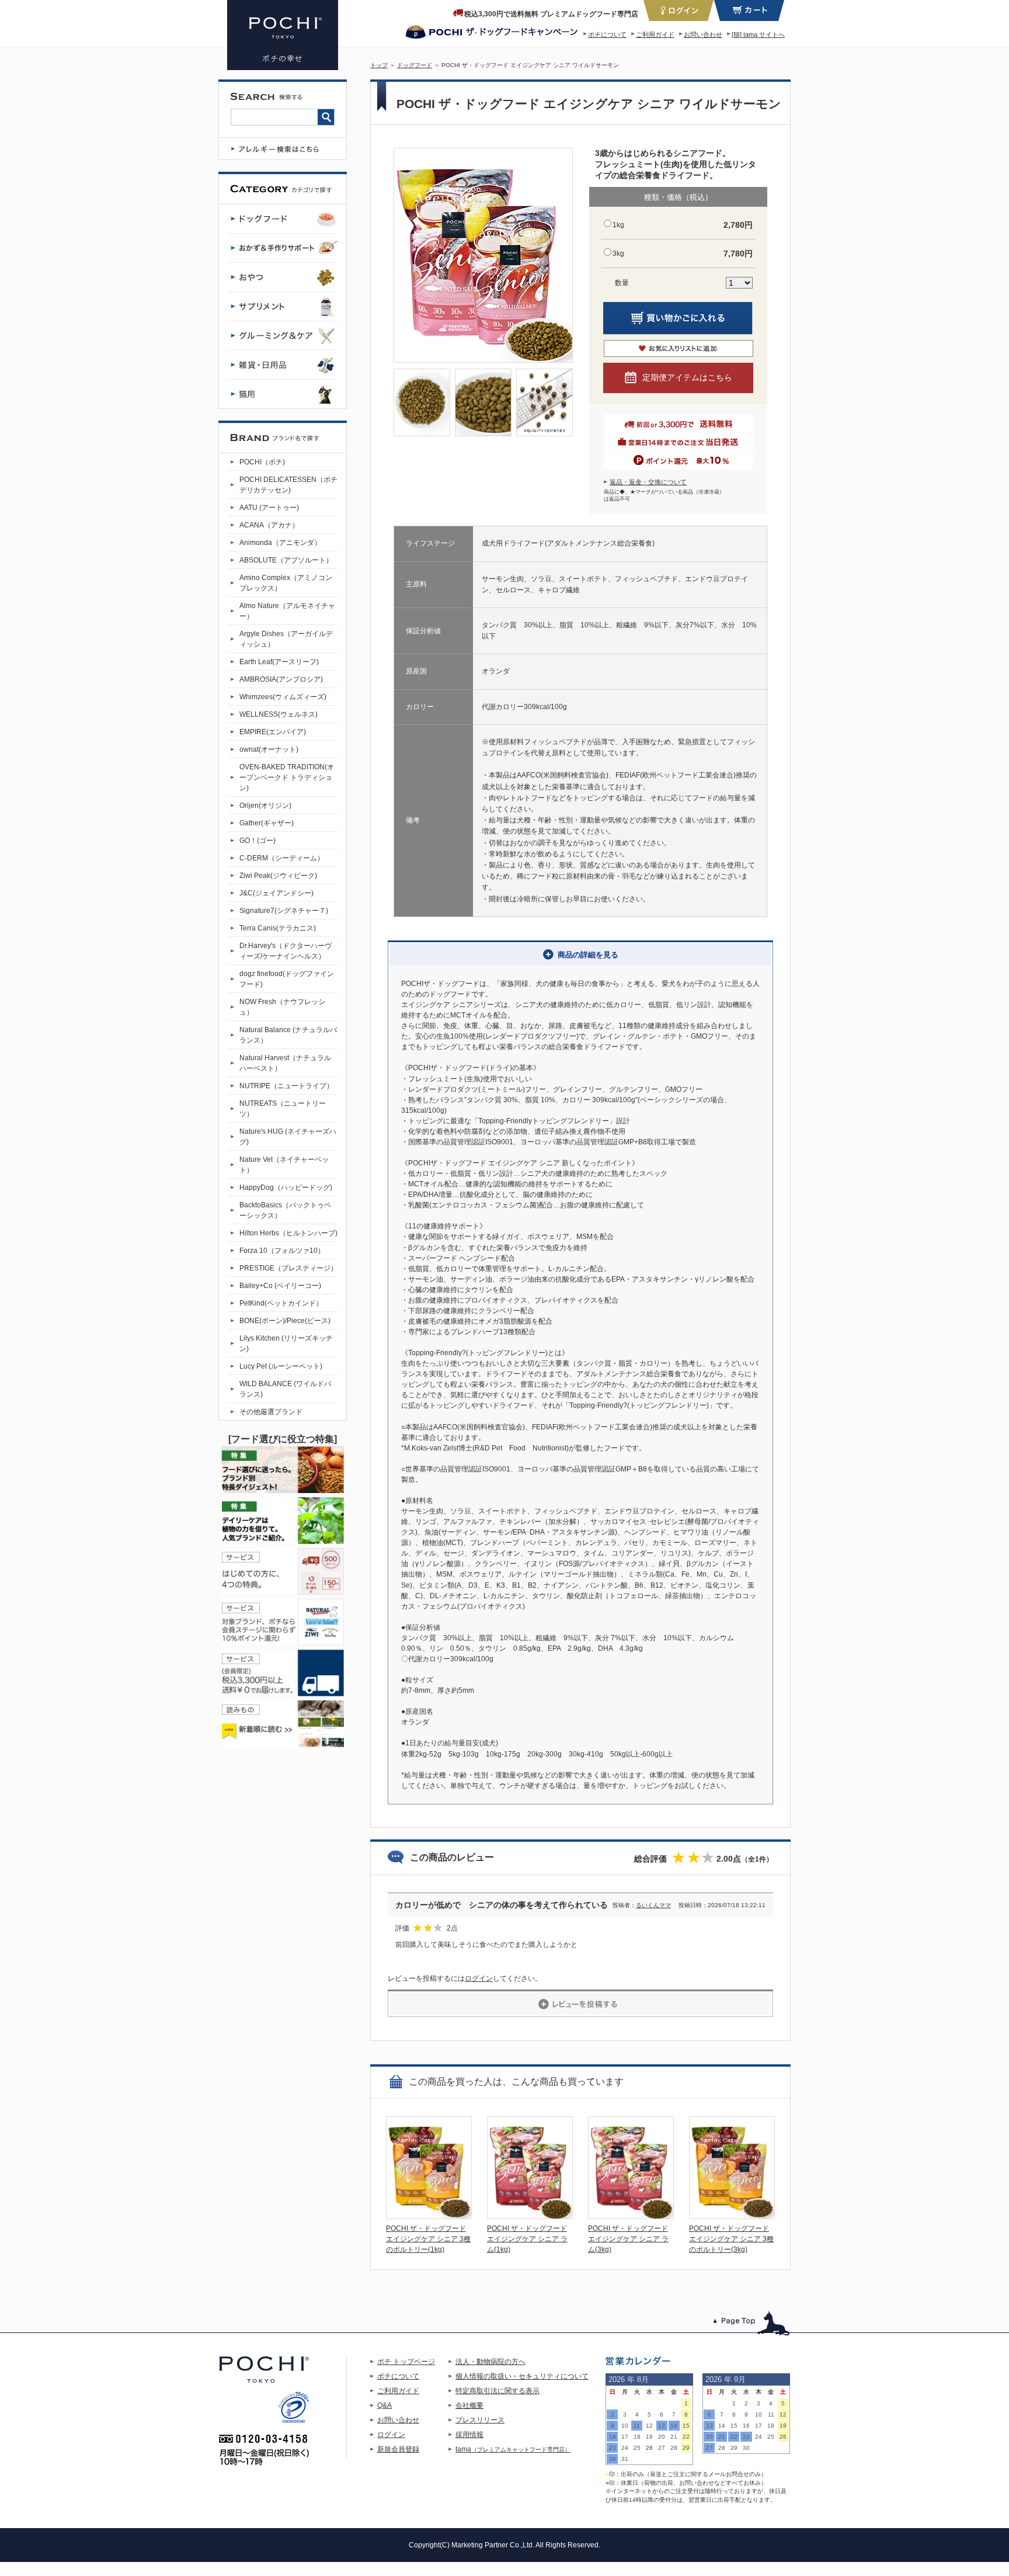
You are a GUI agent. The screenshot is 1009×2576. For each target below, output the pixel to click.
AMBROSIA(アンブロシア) (281, 679)
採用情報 (469, 2435)
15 (686, 2426)
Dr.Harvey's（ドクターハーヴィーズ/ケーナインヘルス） (286, 951)
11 (637, 2426)
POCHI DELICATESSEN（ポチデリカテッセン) (288, 485)
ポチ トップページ (406, 2362)
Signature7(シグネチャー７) (284, 911)
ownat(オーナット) (269, 749)
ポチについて (607, 34)
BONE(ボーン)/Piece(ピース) (285, 1321)
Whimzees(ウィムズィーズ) (283, 697)
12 (649, 2426)
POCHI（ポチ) (262, 462)
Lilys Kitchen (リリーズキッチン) (286, 1343)
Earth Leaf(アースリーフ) (279, 662)
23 (613, 2448)
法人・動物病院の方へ (490, 2362)
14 (674, 2426)
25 (637, 2448)
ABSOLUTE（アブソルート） (286, 560)
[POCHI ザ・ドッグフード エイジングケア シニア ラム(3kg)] (631, 2216)
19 (649, 2437)
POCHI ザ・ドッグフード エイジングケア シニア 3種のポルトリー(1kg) (428, 2239)
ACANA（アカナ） (269, 525)
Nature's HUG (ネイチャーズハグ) (288, 1137)
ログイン (479, 1978)
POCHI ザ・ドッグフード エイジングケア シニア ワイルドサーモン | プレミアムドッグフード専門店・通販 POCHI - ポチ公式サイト (283, 35)
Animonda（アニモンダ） (280, 543)
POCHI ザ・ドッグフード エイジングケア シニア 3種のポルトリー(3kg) (731, 2239)
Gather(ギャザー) (267, 823)
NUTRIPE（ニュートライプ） (286, 1086)
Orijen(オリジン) (265, 806)
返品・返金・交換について (648, 482)
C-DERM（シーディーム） (282, 858)
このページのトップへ (752, 2323)
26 (649, 2448)
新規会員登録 (398, 2449)
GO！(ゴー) (258, 841)
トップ (379, 65)
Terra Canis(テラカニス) (278, 928)
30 (613, 2459)
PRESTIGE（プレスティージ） (288, 1268)
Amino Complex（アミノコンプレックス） (286, 583)
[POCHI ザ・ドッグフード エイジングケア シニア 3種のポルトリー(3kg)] (732, 2216)
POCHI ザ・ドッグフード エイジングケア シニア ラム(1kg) (527, 2239)
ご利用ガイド (655, 34)
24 (625, 2448)
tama (513, 2449)
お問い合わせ (703, 34)
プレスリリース (480, 2420)
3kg (618, 254)
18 (637, 2437)
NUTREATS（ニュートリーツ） (283, 1109)
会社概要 (469, 2405)
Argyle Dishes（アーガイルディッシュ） (286, 639)
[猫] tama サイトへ (758, 34)
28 (674, 2448)
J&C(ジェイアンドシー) (276, 893)
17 (625, 2437)
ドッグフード (415, 65)
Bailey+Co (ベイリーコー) (280, 1286)
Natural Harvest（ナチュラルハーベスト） (285, 1063)
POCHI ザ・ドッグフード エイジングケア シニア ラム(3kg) (628, 2239)
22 (686, 2437)
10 (625, 2426)
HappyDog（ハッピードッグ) (286, 1188)
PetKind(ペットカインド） (281, 1303)
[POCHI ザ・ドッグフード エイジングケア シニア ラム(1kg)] (530, 2216)
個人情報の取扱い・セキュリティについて (522, 2376)
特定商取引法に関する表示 (497, 2391)
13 (662, 2426)
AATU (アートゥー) (269, 508)
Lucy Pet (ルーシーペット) (281, 1366)
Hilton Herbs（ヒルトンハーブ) (288, 1233)
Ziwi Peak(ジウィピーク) (278, 876)
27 (662, 2448)
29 (686, 2448)
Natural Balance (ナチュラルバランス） (288, 1035)
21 (674, 2437)
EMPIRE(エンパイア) (273, 732)
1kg (618, 225)
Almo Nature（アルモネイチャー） (287, 611)
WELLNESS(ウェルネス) (279, 714)
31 (625, 2459)
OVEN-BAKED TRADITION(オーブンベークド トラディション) (287, 777)
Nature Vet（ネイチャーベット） (284, 1165)
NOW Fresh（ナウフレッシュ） (282, 1007)
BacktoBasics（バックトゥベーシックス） (285, 1210)
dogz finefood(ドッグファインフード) (287, 979)
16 (613, 2437)
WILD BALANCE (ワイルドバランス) (285, 1389)
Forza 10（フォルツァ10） (282, 1251)
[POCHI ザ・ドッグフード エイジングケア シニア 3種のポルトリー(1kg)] (429, 2216)
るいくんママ (653, 1905)
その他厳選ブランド (271, 1412)
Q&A (385, 2405)
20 (662, 2437)
